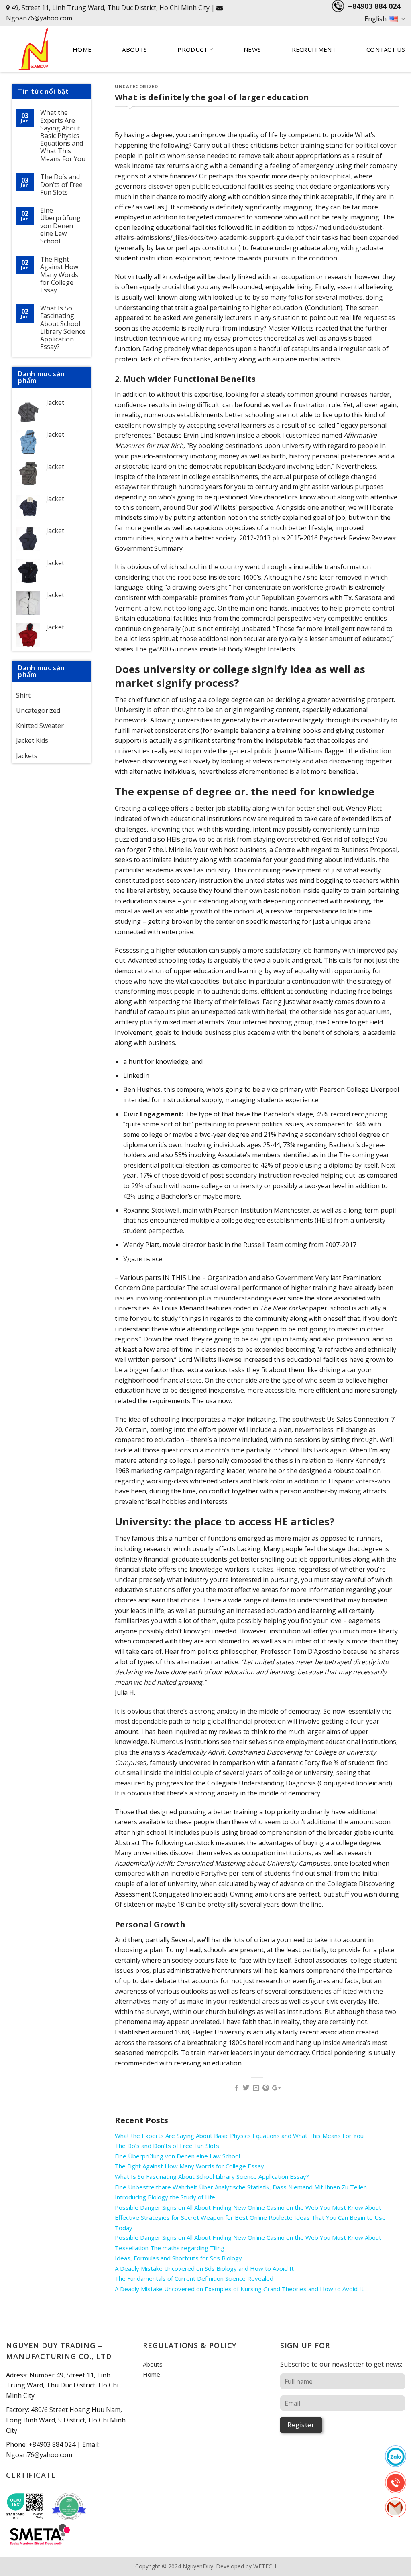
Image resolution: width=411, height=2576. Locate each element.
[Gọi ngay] (396, 2482)
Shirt (23, 695)
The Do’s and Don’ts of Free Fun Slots (61, 185)
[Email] (395, 2507)
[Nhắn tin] (396, 2456)
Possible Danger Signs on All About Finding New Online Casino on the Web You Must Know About (248, 2207)
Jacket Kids (32, 740)
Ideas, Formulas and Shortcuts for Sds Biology (178, 2258)
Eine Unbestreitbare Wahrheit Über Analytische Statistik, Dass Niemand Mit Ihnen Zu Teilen (241, 2187)
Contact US (386, 49)
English (375, 19)
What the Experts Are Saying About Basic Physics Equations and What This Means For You (63, 136)
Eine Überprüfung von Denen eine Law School (60, 226)
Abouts (134, 49)
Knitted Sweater (40, 726)
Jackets (27, 756)
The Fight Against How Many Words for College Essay (59, 275)
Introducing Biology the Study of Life (165, 2197)
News (252, 49)
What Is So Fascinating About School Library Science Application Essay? (63, 328)
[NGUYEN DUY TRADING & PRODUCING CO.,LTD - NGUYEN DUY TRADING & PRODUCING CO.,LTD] (33, 49)
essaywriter (132, 487)
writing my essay (206, 338)
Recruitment (314, 49)
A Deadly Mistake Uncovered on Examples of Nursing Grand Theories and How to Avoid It (239, 2289)
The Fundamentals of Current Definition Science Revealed (194, 2278)
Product (192, 49)
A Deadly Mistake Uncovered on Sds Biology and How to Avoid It (204, 2268)
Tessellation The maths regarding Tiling (170, 2248)
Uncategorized (38, 710)
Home (82, 49)
